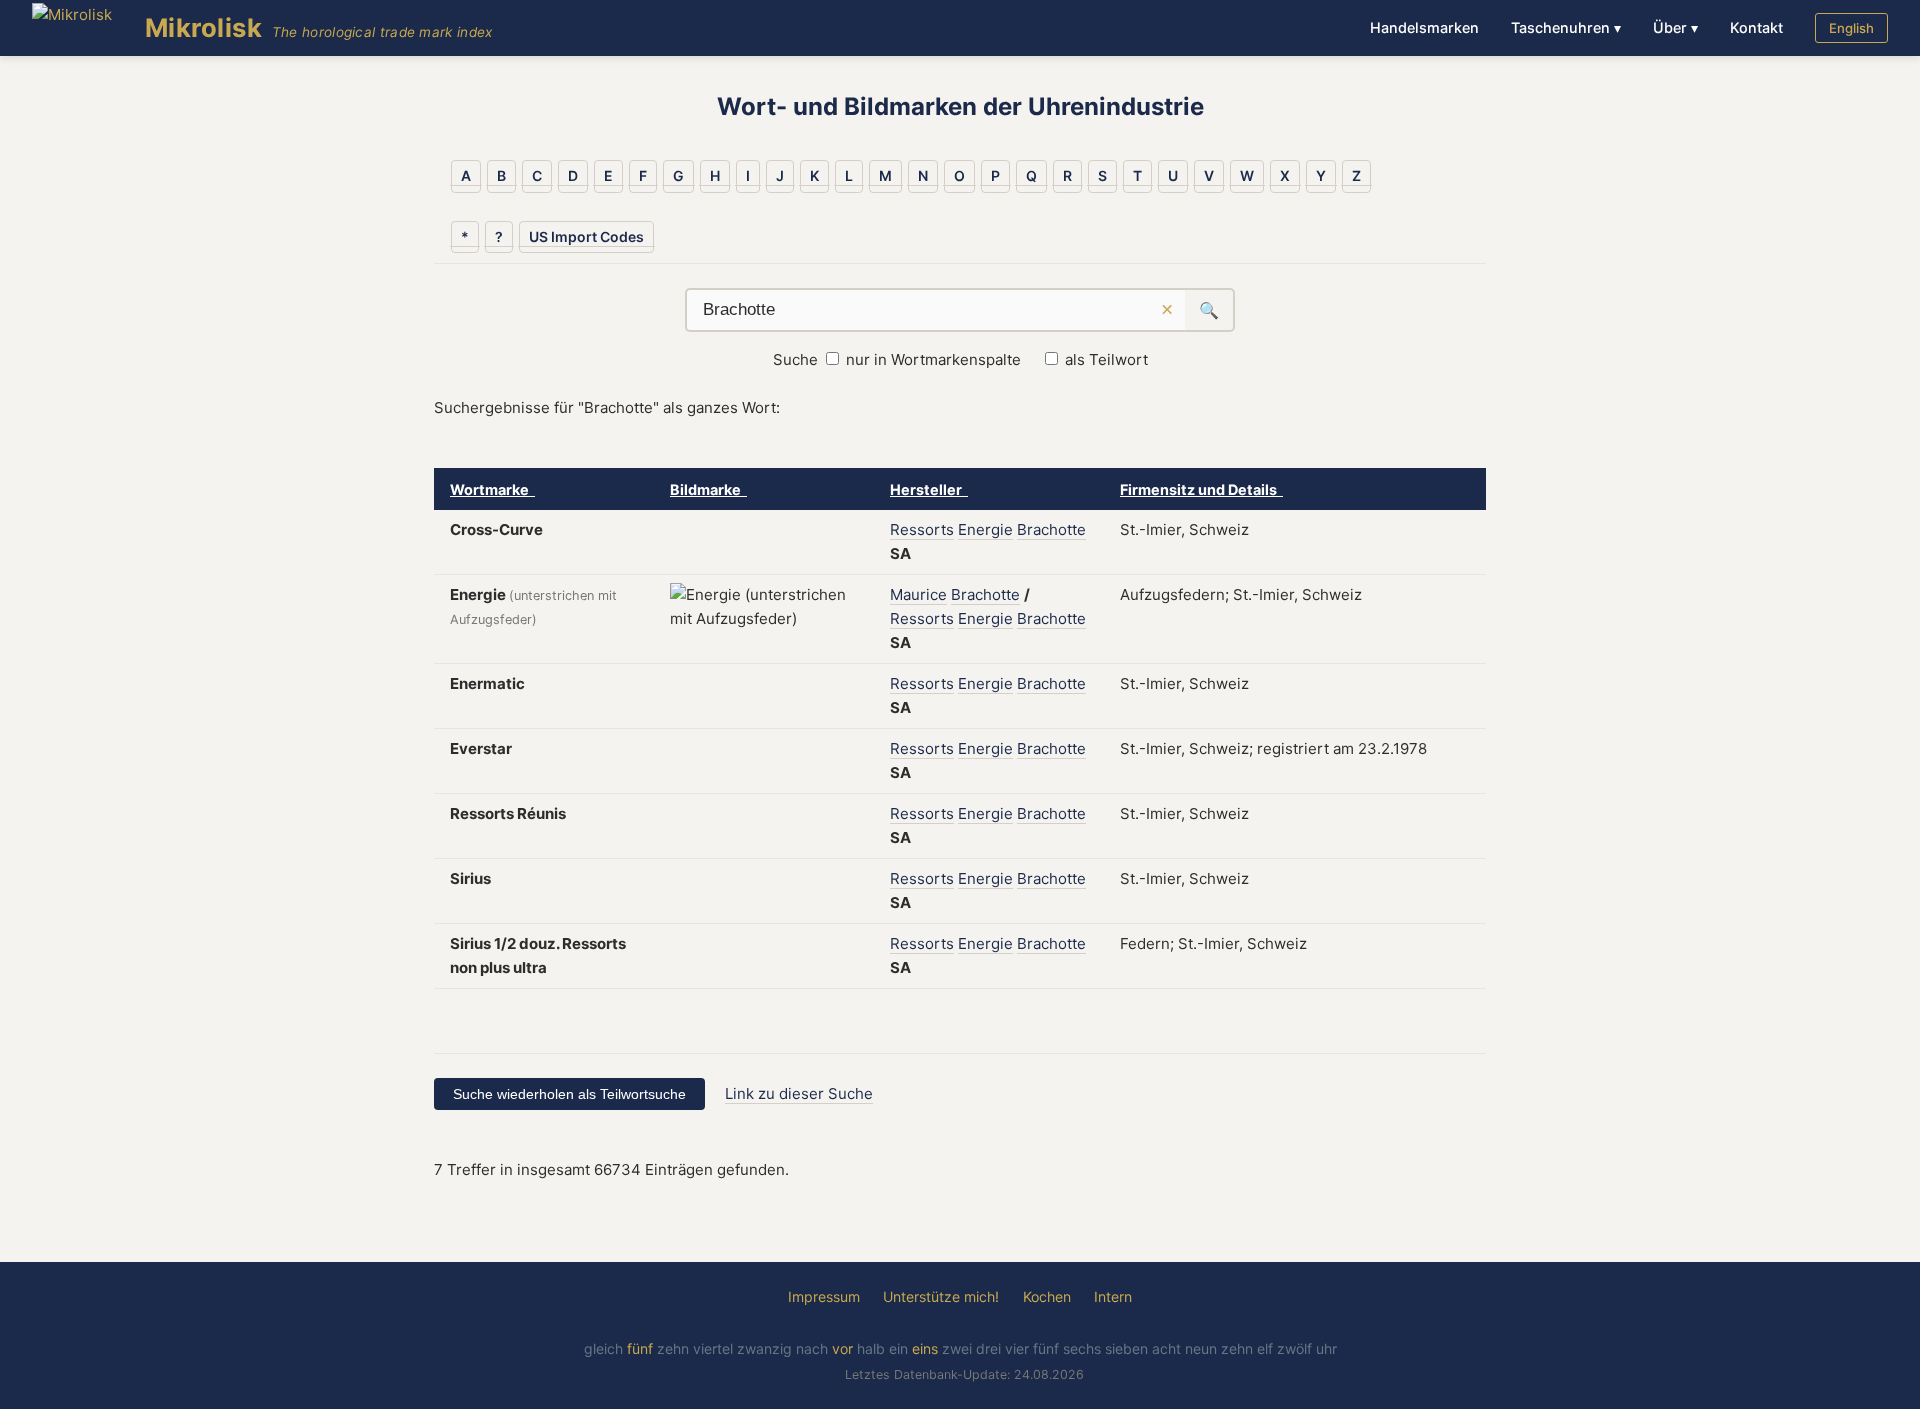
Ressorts (922, 529)
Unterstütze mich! (941, 1296)
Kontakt (1756, 27)
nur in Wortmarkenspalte (933, 359)
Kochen (1047, 1296)
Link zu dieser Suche (799, 1093)
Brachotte (1051, 529)
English (1851, 28)
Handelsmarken (1424, 27)
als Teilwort (1106, 359)
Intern (1113, 1296)
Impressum (824, 1296)
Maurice (918, 594)
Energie (985, 529)
